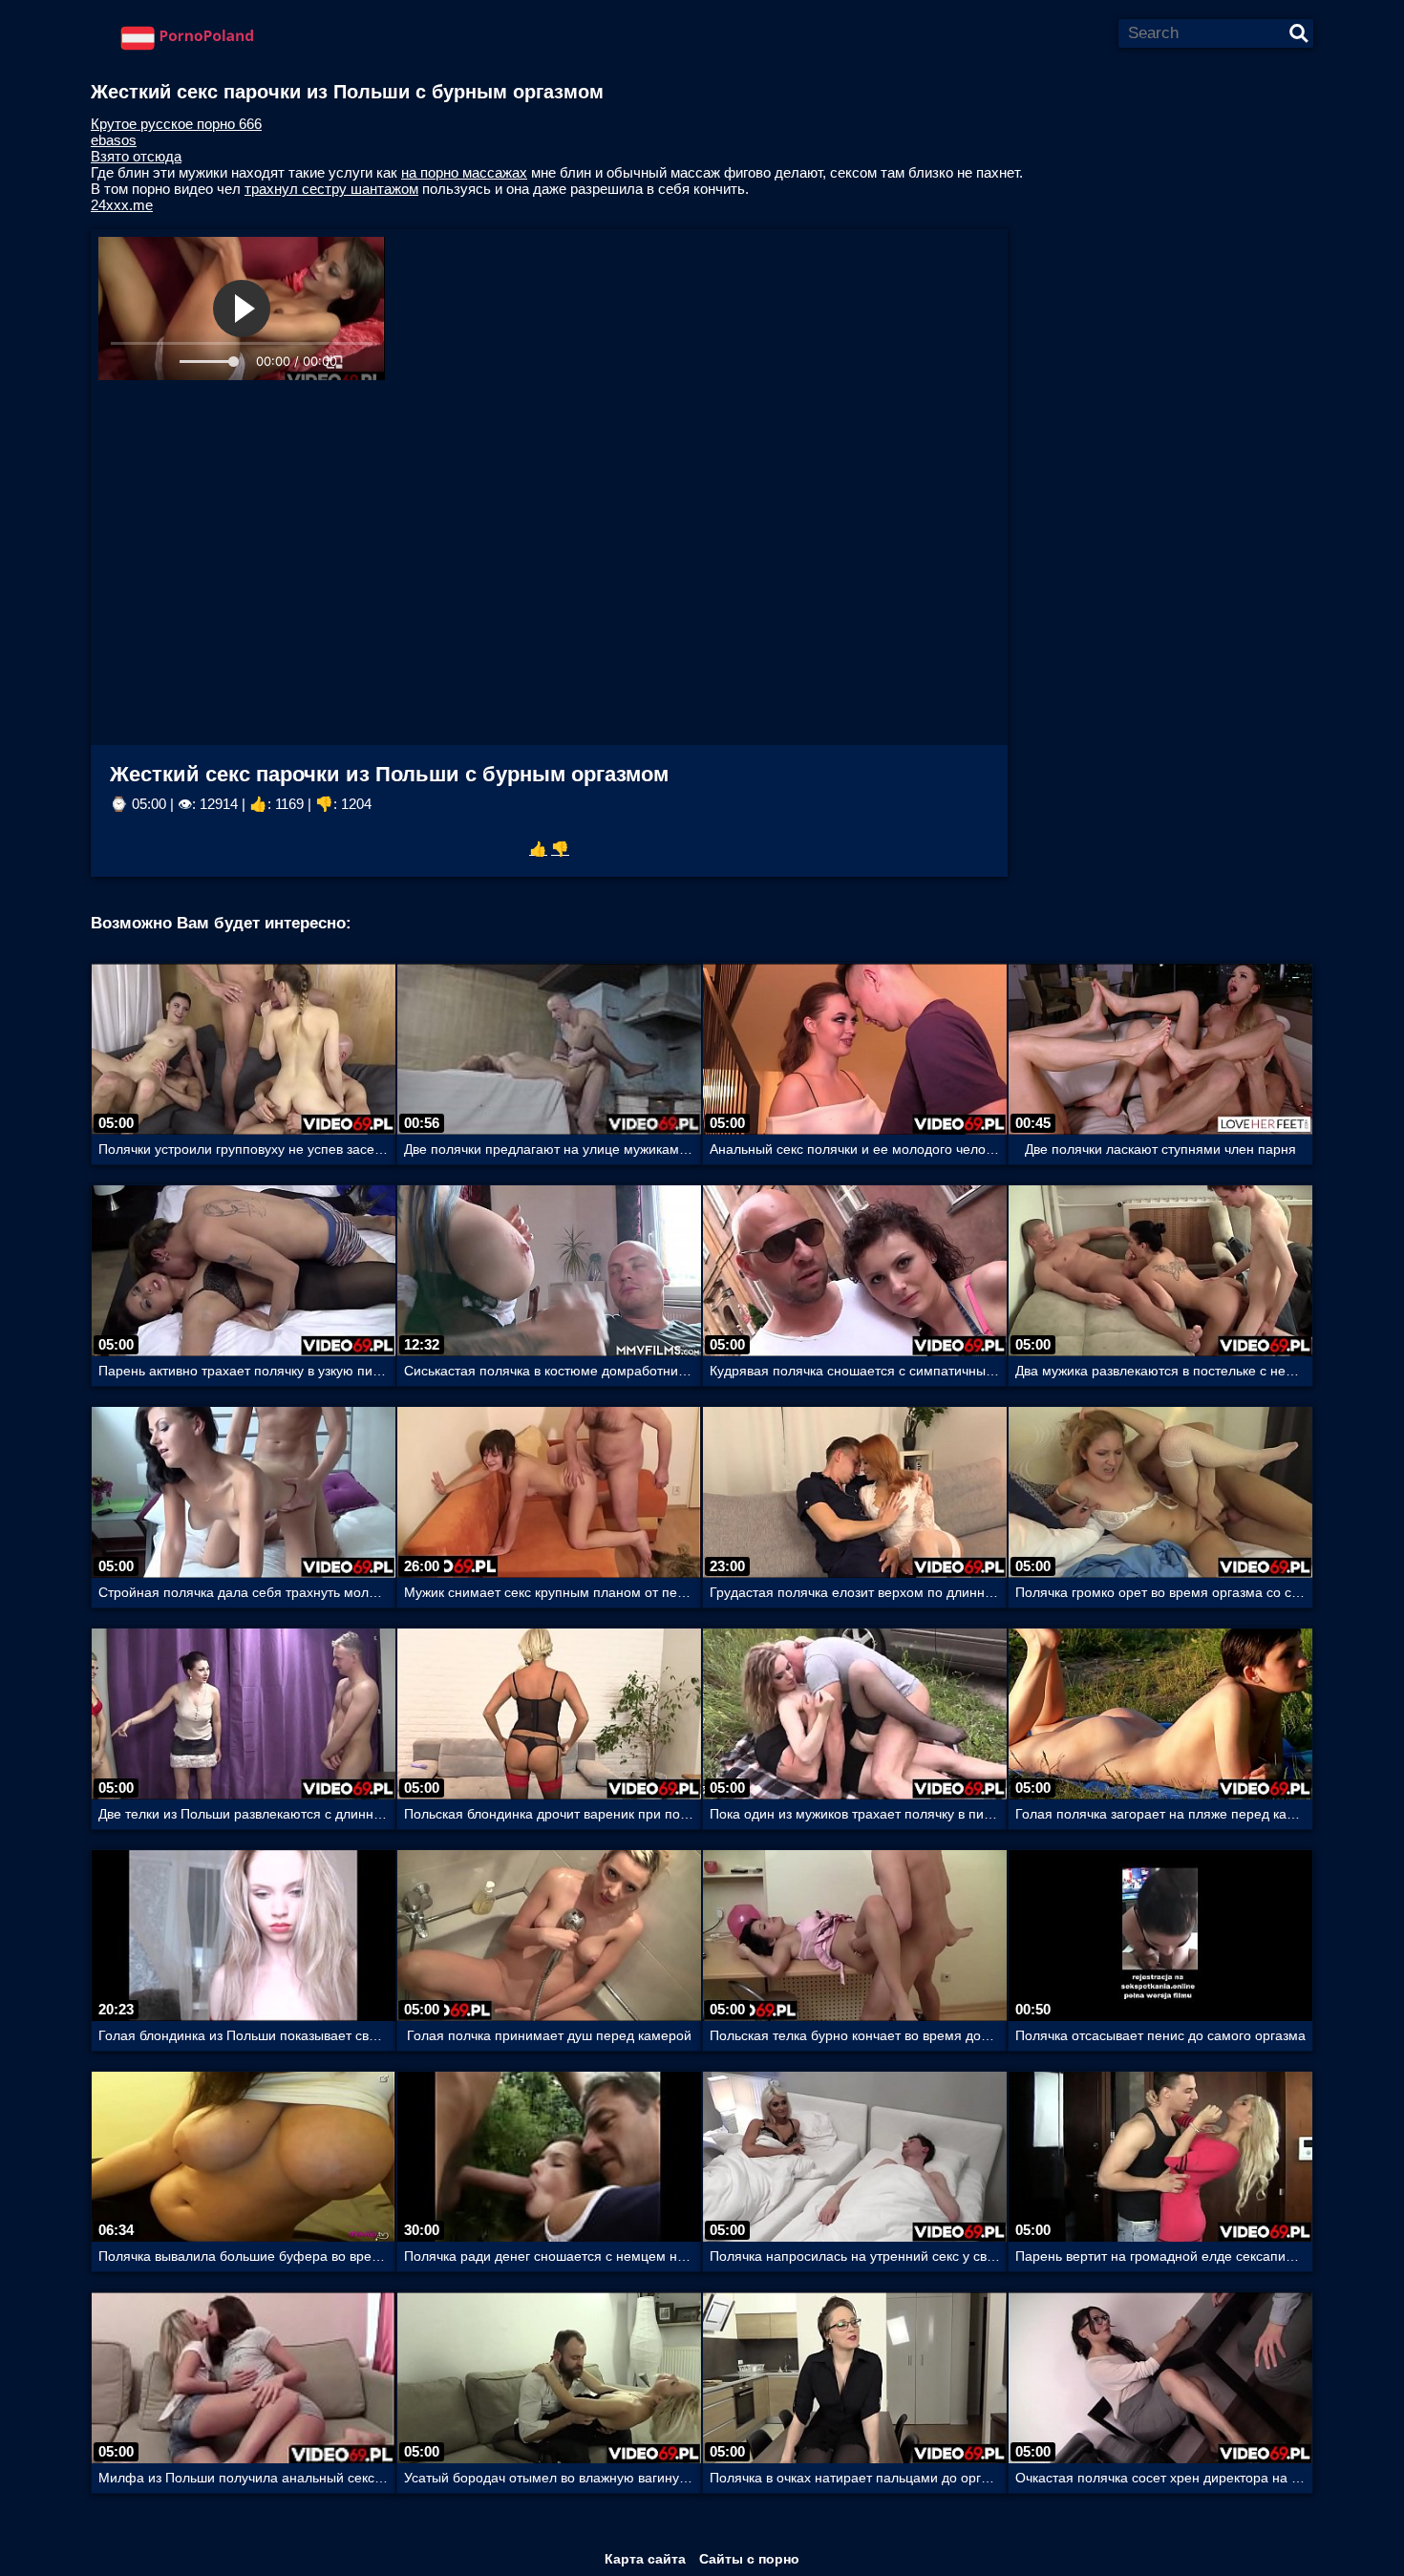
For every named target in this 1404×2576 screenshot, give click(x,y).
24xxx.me (122, 205)
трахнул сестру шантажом (331, 189)
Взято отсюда (136, 156)
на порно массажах (464, 172)
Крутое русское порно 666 (176, 124)
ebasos (114, 140)
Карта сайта (645, 2559)
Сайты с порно (749, 2559)
